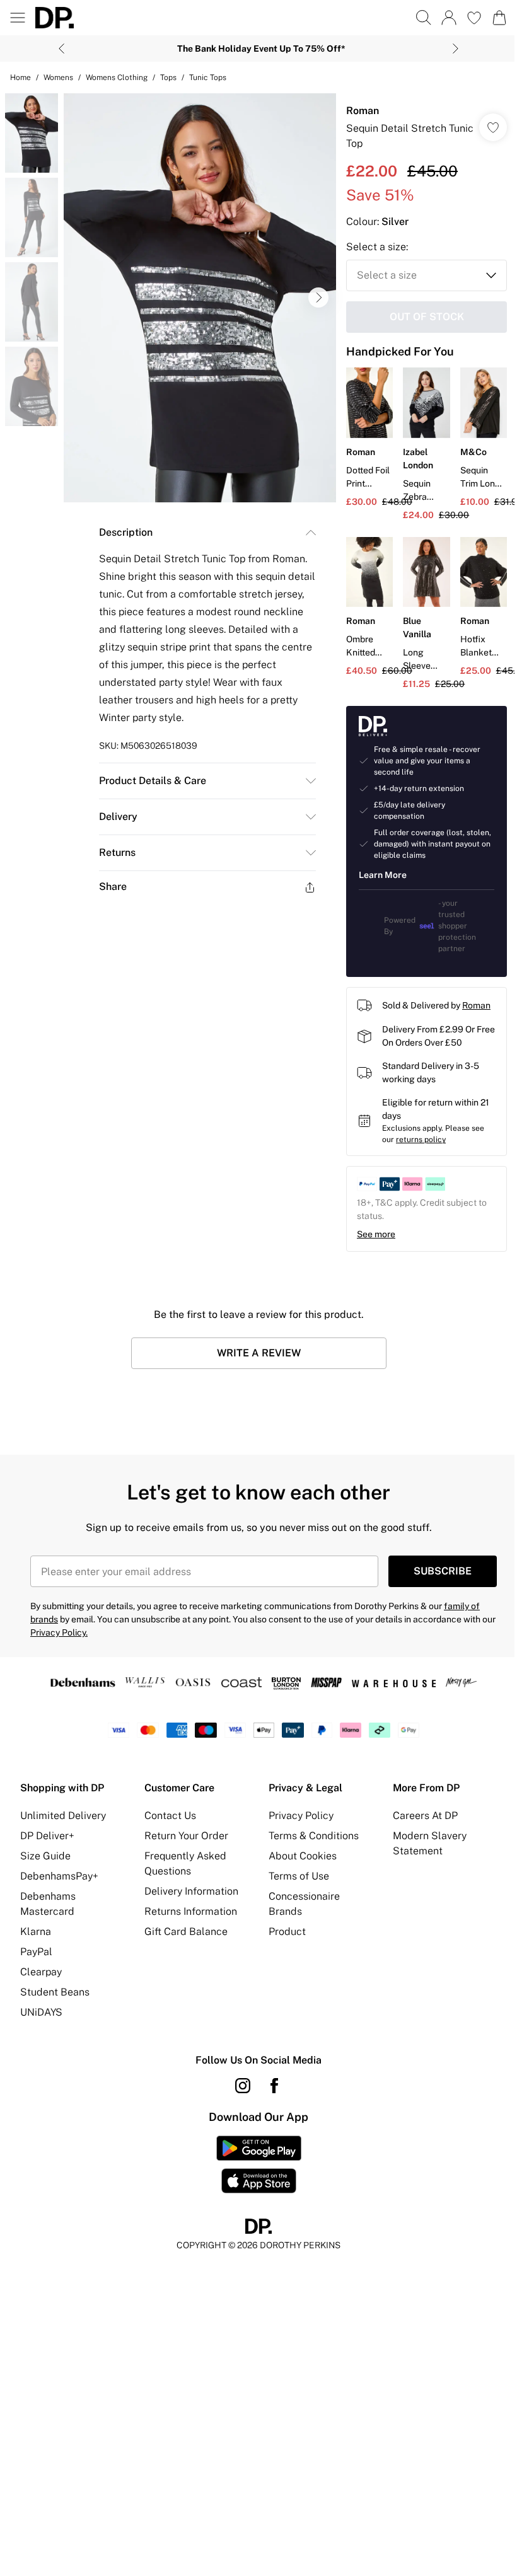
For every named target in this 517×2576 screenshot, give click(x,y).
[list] (200, 298)
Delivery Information (191, 1891)
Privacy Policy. (59, 1632)
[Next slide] (456, 49)
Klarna (36, 1932)
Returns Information (191, 1911)
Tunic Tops (208, 78)
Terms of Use (299, 1876)
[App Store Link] (259, 2164)
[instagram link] (243, 2086)
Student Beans (55, 1992)
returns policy (421, 1140)
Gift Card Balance (186, 1932)
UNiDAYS (41, 2012)
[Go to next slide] (318, 297)
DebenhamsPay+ (59, 1876)
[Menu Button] (18, 18)
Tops (168, 78)
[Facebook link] (274, 2086)
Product (287, 1932)
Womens (58, 78)
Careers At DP (425, 1816)
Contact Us (170, 1816)
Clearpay (41, 1972)
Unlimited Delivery (63, 1816)
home (20, 78)
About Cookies (303, 1856)
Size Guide (45, 1856)
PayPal (36, 1952)
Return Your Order (186, 1836)
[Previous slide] (61, 49)
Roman (363, 111)
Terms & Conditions (314, 1836)
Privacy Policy (301, 1816)
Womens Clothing (117, 78)
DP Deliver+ (47, 1836)
